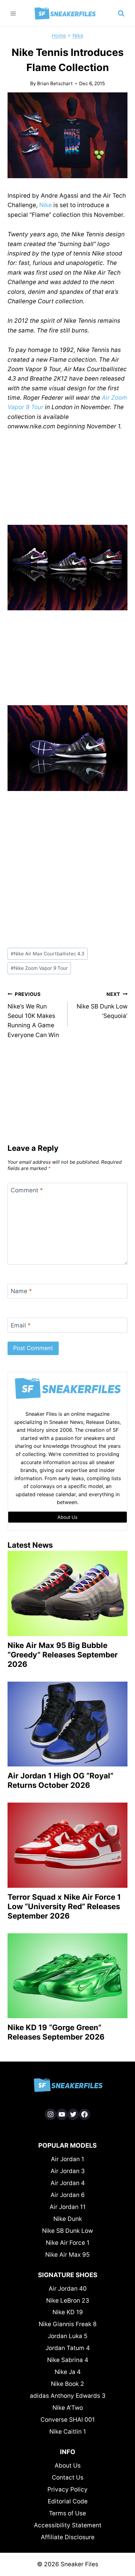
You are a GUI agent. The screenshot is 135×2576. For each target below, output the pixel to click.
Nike (78, 36)
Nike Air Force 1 (68, 2243)
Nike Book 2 (67, 2384)
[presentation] (67, 1593)
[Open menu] (13, 13)
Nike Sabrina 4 (68, 2360)
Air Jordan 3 (68, 2171)
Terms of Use (67, 2513)
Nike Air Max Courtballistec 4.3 (48, 954)
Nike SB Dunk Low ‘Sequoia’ (102, 1005)
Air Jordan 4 (68, 2183)
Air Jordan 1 (67, 2159)
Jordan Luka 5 (68, 2336)
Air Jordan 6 (68, 2195)
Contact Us (68, 2477)
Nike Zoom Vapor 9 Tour (39, 968)
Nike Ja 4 (68, 2372)
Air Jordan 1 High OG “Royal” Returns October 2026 (60, 1780)
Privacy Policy (67, 2489)
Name (21, 1291)
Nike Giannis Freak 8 (68, 2324)
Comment (27, 1190)
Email (21, 1325)
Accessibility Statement (68, 2525)
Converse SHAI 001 (68, 2420)
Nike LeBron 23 (68, 2301)
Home (59, 36)
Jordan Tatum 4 (68, 2348)
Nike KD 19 (68, 2312)
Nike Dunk (68, 2219)
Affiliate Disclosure (68, 2537)
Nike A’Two (68, 2408)
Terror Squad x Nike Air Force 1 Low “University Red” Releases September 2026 (64, 1906)
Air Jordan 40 (68, 2289)
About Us (68, 2466)
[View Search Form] (121, 14)
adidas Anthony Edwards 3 (68, 2396)
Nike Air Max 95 (67, 2255)
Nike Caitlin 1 (68, 2432)
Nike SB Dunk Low (67, 2231)
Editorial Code (68, 2501)
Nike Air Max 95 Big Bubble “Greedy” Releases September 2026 (63, 1655)
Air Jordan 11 (68, 2207)
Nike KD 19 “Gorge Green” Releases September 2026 (56, 2032)
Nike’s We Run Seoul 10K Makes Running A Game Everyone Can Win (33, 1015)
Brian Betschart (55, 83)
